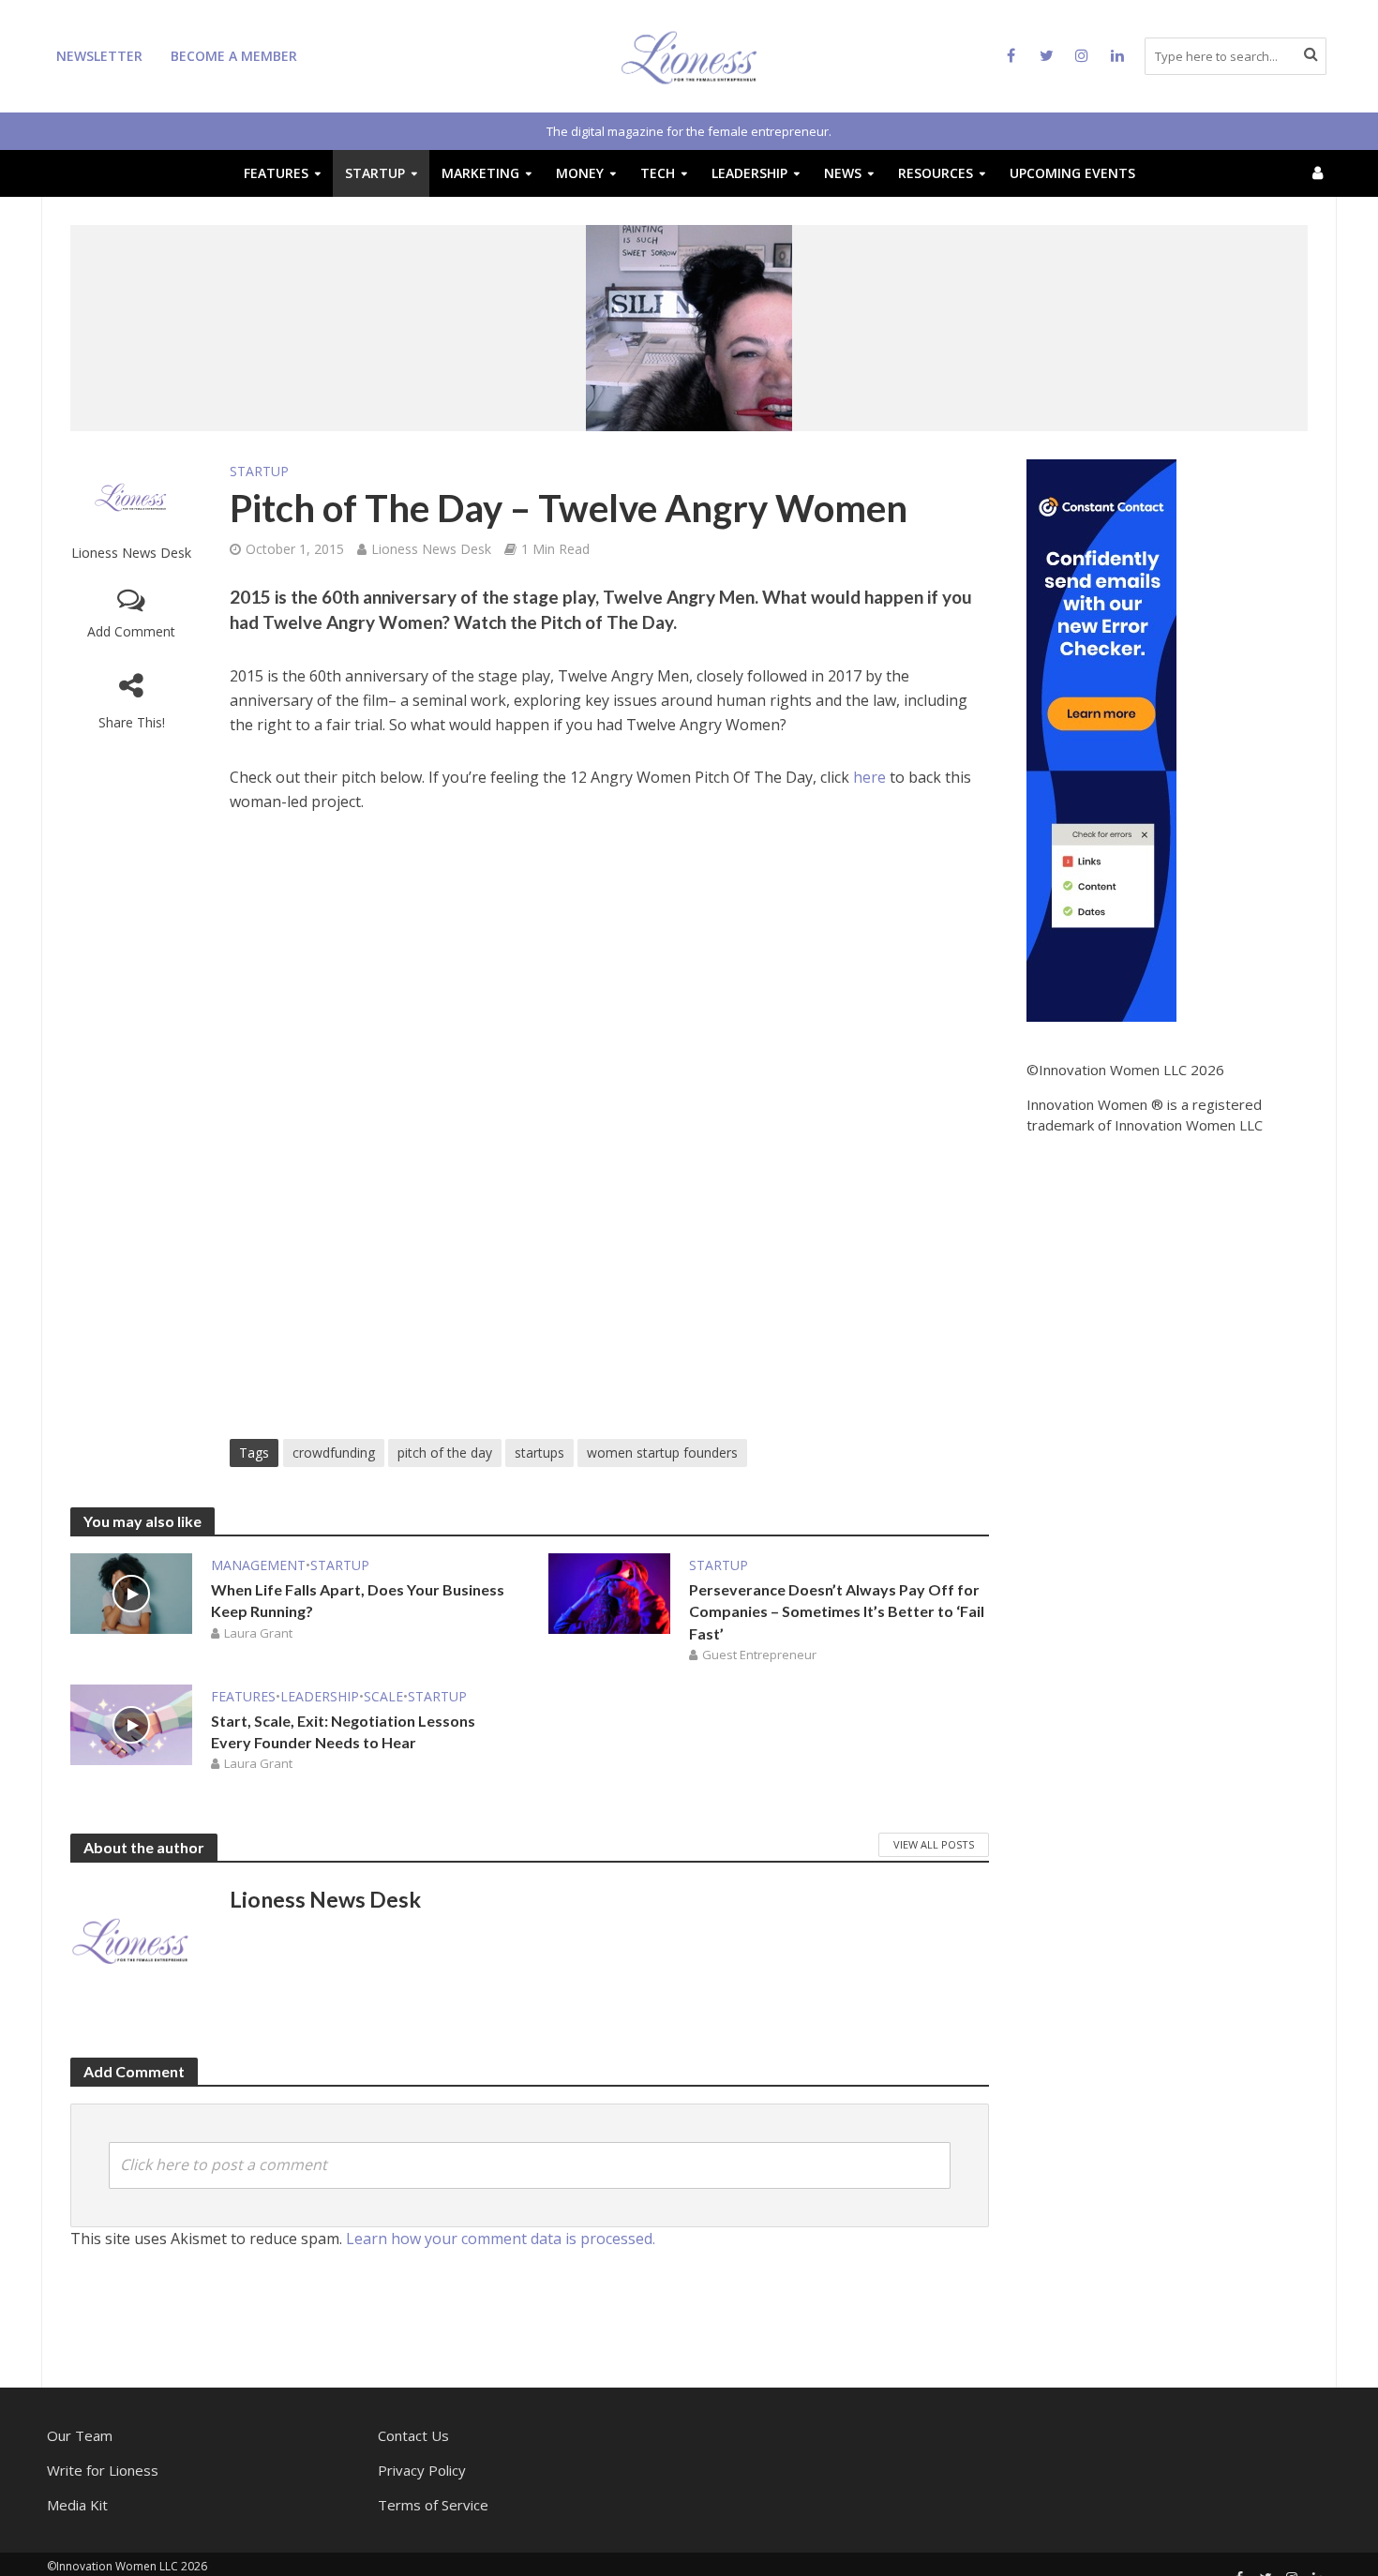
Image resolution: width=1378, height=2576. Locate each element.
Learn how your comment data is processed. (501, 2239)
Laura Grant (258, 1633)
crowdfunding (334, 1453)
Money (580, 173)
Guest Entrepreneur (759, 1655)
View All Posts (934, 1844)
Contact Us (413, 2435)
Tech (658, 173)
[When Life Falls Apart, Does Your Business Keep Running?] (131, 1593)
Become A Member (234, 56)
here (871, 777)
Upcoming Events (1072, 173)
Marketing (480, 173)
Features (276, 173)
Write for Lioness (103, 2470)
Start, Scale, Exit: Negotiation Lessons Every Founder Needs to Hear (343, 1731)
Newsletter (99, 56)
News (843, 173)
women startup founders (662, 1453)
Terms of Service (433, 2505)
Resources (936, 173)
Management (258, 1565)
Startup (375, 173)
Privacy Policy (422, 2470)
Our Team (80, 2435)
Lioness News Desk (131, 553)
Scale (383, 1696)
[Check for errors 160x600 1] (1101, 739)
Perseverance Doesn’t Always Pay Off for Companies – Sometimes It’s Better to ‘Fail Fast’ (837, 1611)
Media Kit (77, 2505)
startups (539, 1453)
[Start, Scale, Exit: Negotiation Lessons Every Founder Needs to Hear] (131, 1723)
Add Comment (131, 631)
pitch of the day (445, 1453)
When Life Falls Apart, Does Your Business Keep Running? (358, 1600)
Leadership (749, 173)
